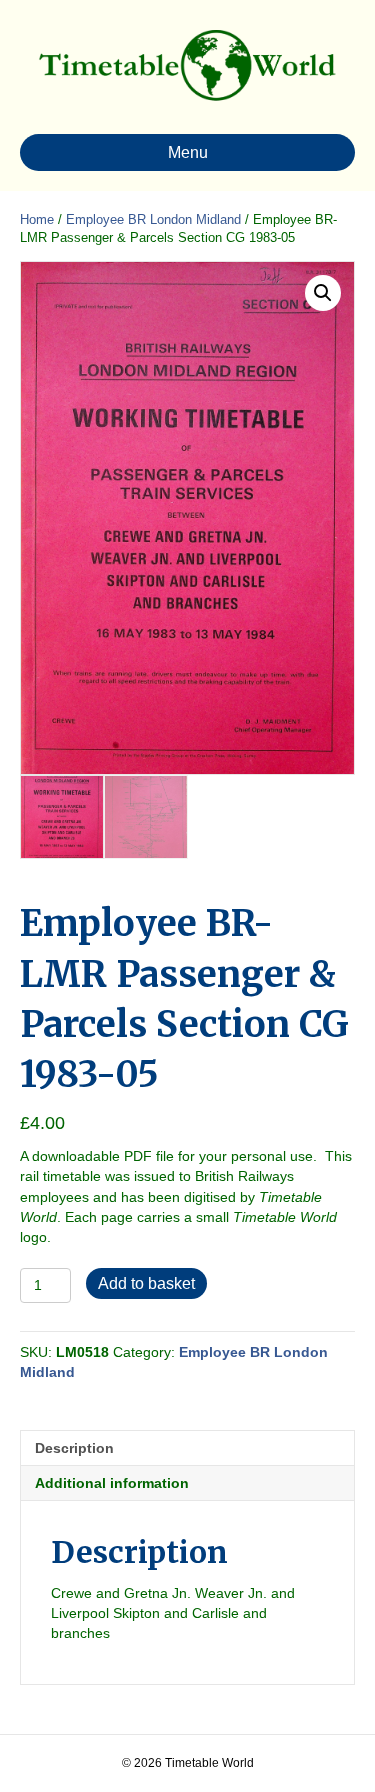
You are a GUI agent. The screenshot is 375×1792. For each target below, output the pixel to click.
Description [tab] (74, 1448)
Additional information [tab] (112, 1483)
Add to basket (146, 1283)
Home (37, 219)
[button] (323, 293)
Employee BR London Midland (153, 219)
